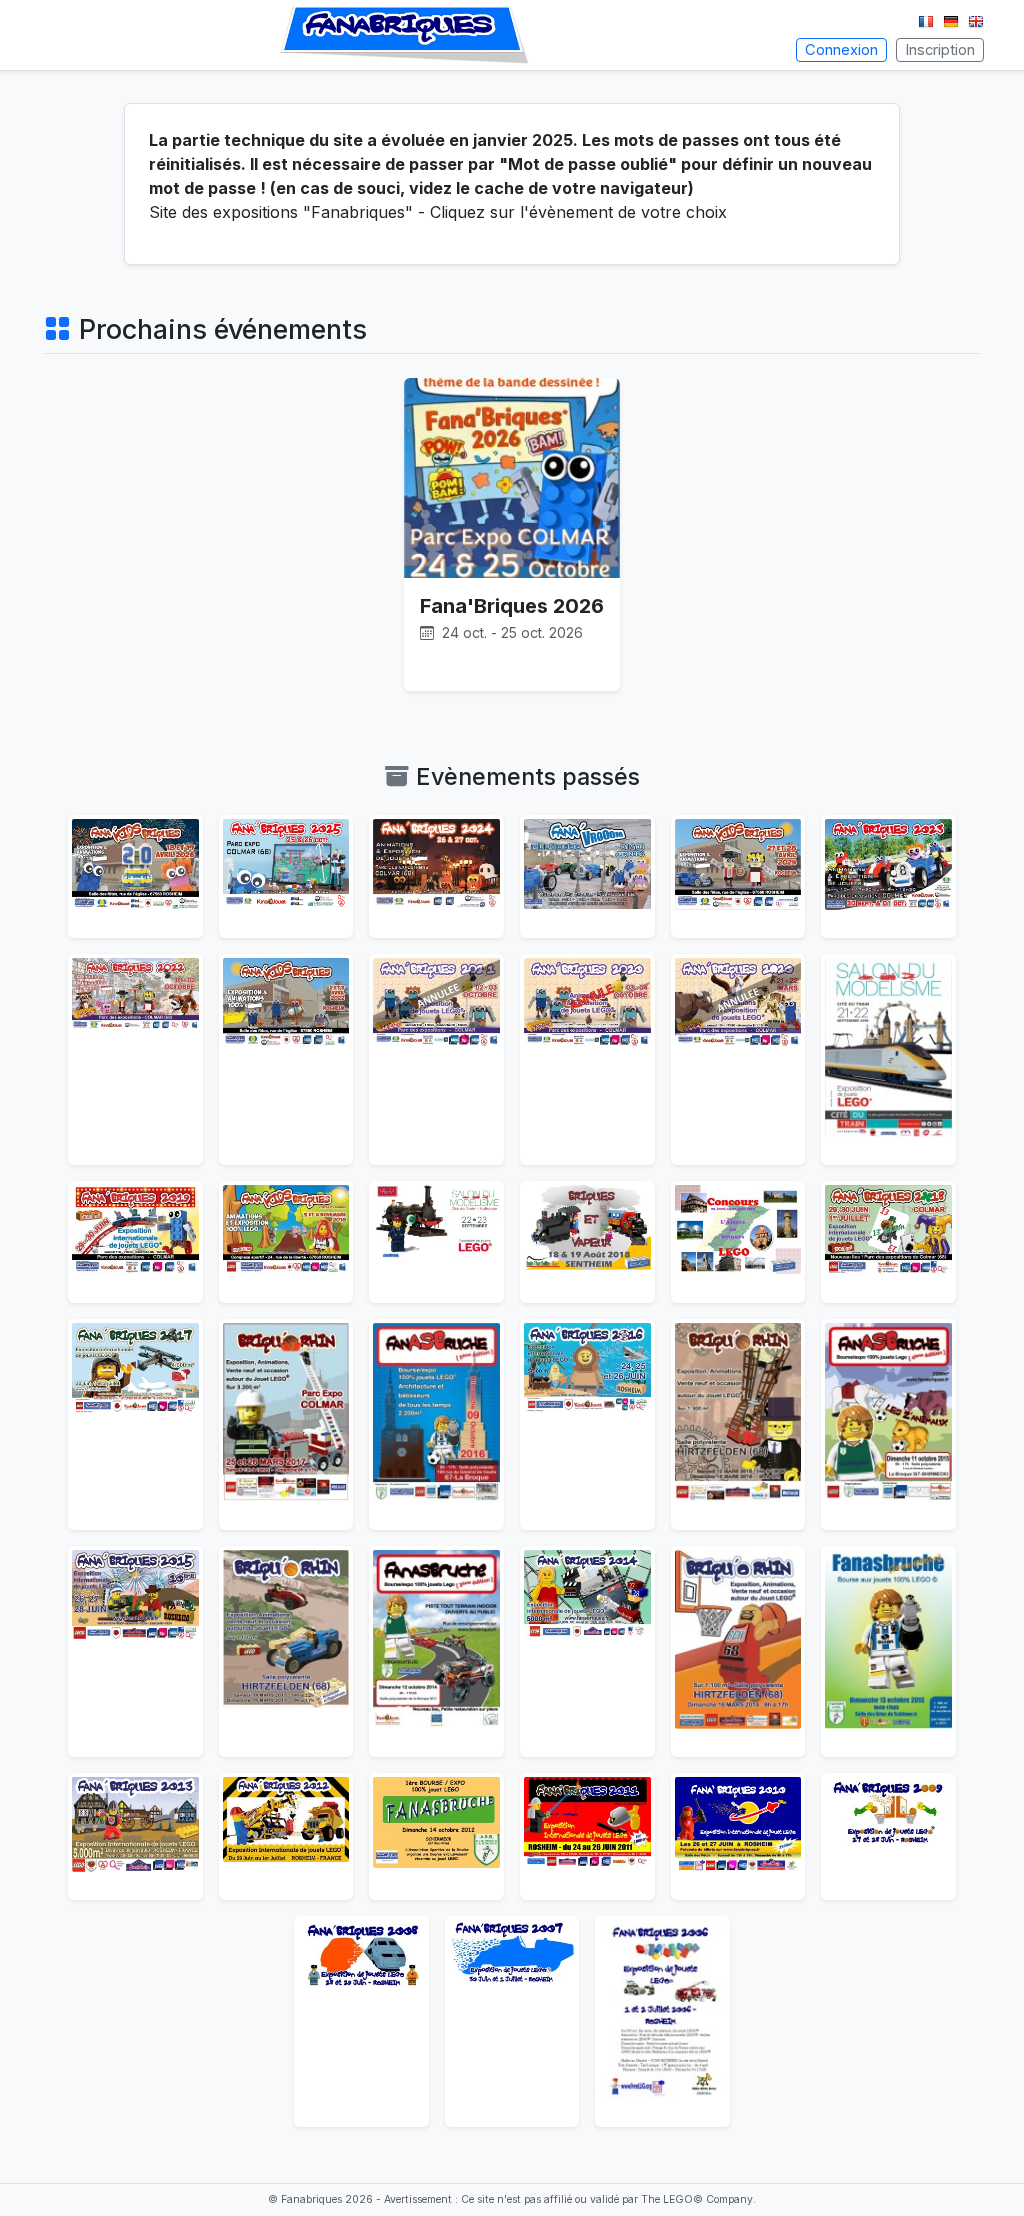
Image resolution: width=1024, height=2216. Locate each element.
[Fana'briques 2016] (587, 1424)
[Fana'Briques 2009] (888, 1836)
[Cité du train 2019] (888, 1059)
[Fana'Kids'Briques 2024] (738, 876)
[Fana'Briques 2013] (135, 1836)
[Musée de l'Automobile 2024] (587, 876)
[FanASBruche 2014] (436, 1651)
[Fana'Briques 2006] (662, 2021)
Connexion (841, 50)
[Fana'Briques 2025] (286, 876)
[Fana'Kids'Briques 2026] (135, 876)
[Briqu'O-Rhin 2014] (738, 1651)
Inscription (940, 50)
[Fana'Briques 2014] (587, 1651)
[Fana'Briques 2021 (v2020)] (436, 1059)
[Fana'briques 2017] (135, 1424)
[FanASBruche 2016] (436, 1424)
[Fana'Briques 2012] (286, 1836)
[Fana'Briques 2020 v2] (587, 1059)
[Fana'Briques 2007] (512, 2021)
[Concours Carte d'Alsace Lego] (738, 1242)
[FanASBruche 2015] (888, 1424)
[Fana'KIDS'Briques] (286, 1242)
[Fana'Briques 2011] (587, 1836)
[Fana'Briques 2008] (361, 2021)
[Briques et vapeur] (587, 1242)
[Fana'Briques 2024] (436, 876)
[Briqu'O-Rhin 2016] (738, 1424)
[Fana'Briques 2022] (135, 1059)
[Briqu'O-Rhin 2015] (286, 1651)
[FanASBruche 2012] (436, 1836)
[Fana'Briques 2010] (738, 1836)
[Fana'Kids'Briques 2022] (286, 1059)
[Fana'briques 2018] (888, 1242)
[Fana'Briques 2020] (738, 1059)
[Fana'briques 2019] (135, 1242)
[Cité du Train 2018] (436, 1242)
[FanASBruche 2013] (888, 1651)
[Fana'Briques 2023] (888, 876)
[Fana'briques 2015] (135, 1651)
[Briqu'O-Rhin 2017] (286, 1424)
